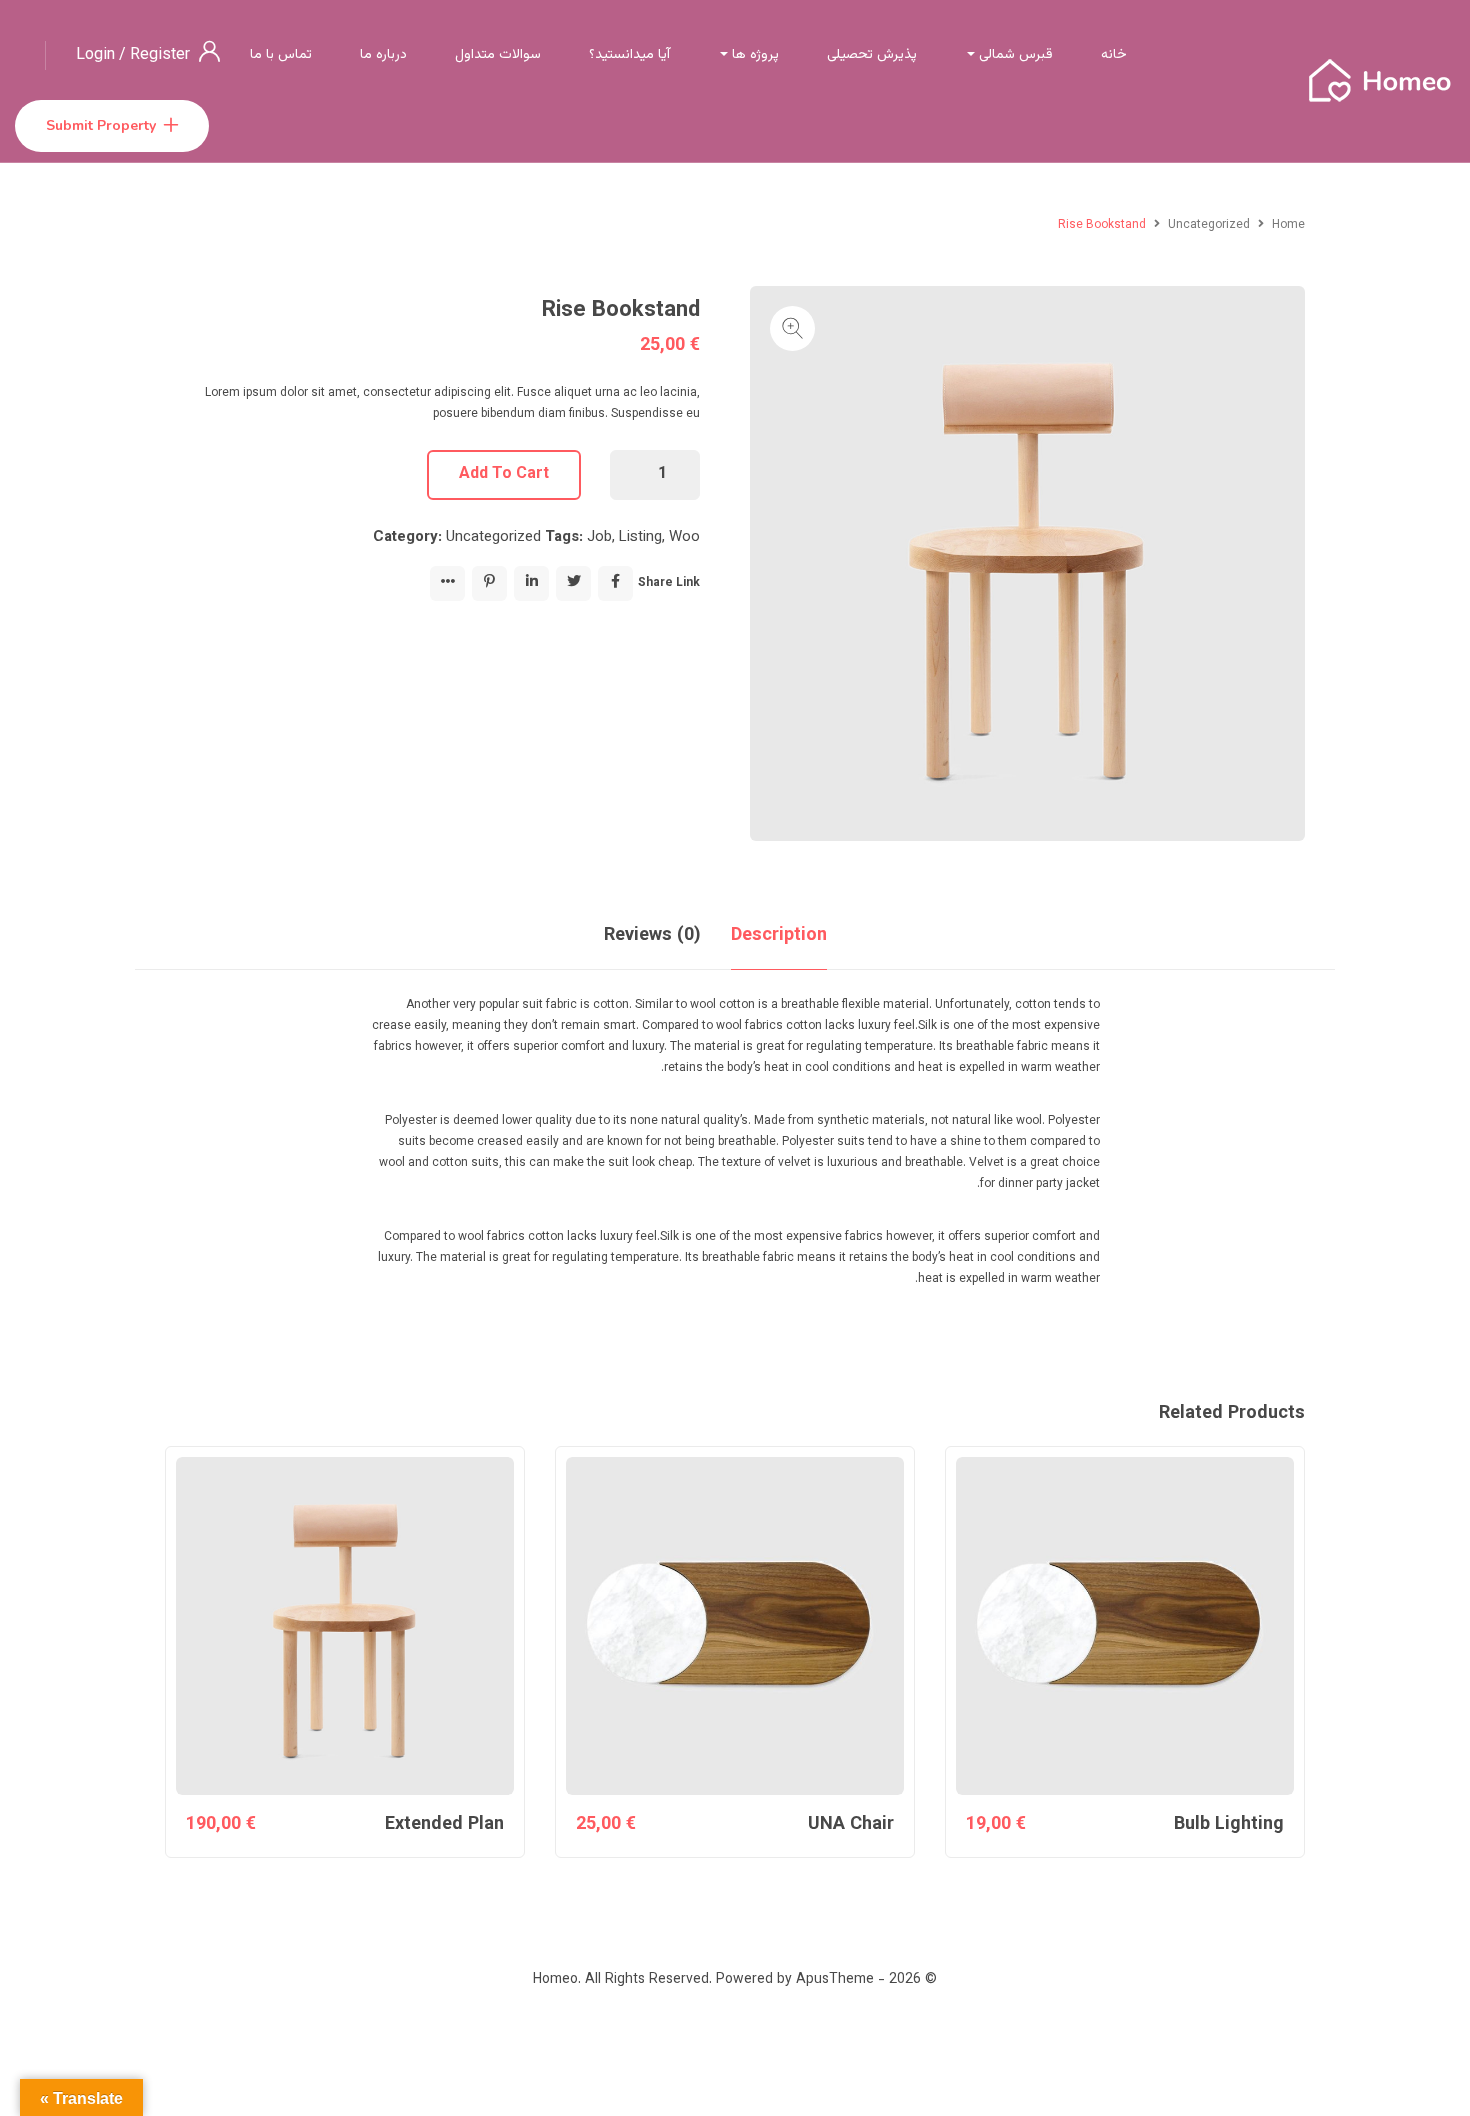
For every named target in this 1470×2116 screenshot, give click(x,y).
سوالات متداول (498, 55)
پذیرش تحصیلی (872, 55)
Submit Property (101, 125)
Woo (684, 537)
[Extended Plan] (345, 1626)
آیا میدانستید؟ (629, 55)
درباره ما (383, 55)
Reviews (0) (652, 936)
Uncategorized (1209, 225)
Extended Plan (444, 1825)
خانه (1114, 55)
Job (599, 537)
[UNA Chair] (735, 1626)
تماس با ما (281, 55)
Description (779, 936)
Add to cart (504, 474)
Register (160, 55)
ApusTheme (835, 1980)
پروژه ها (753, 55)
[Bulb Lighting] (1125, 1626)
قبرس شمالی (1014, 55)
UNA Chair (851, 1825)
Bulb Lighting (1229, 1825)
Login (97, 55)
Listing (640, 537)
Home (1288, 225)
